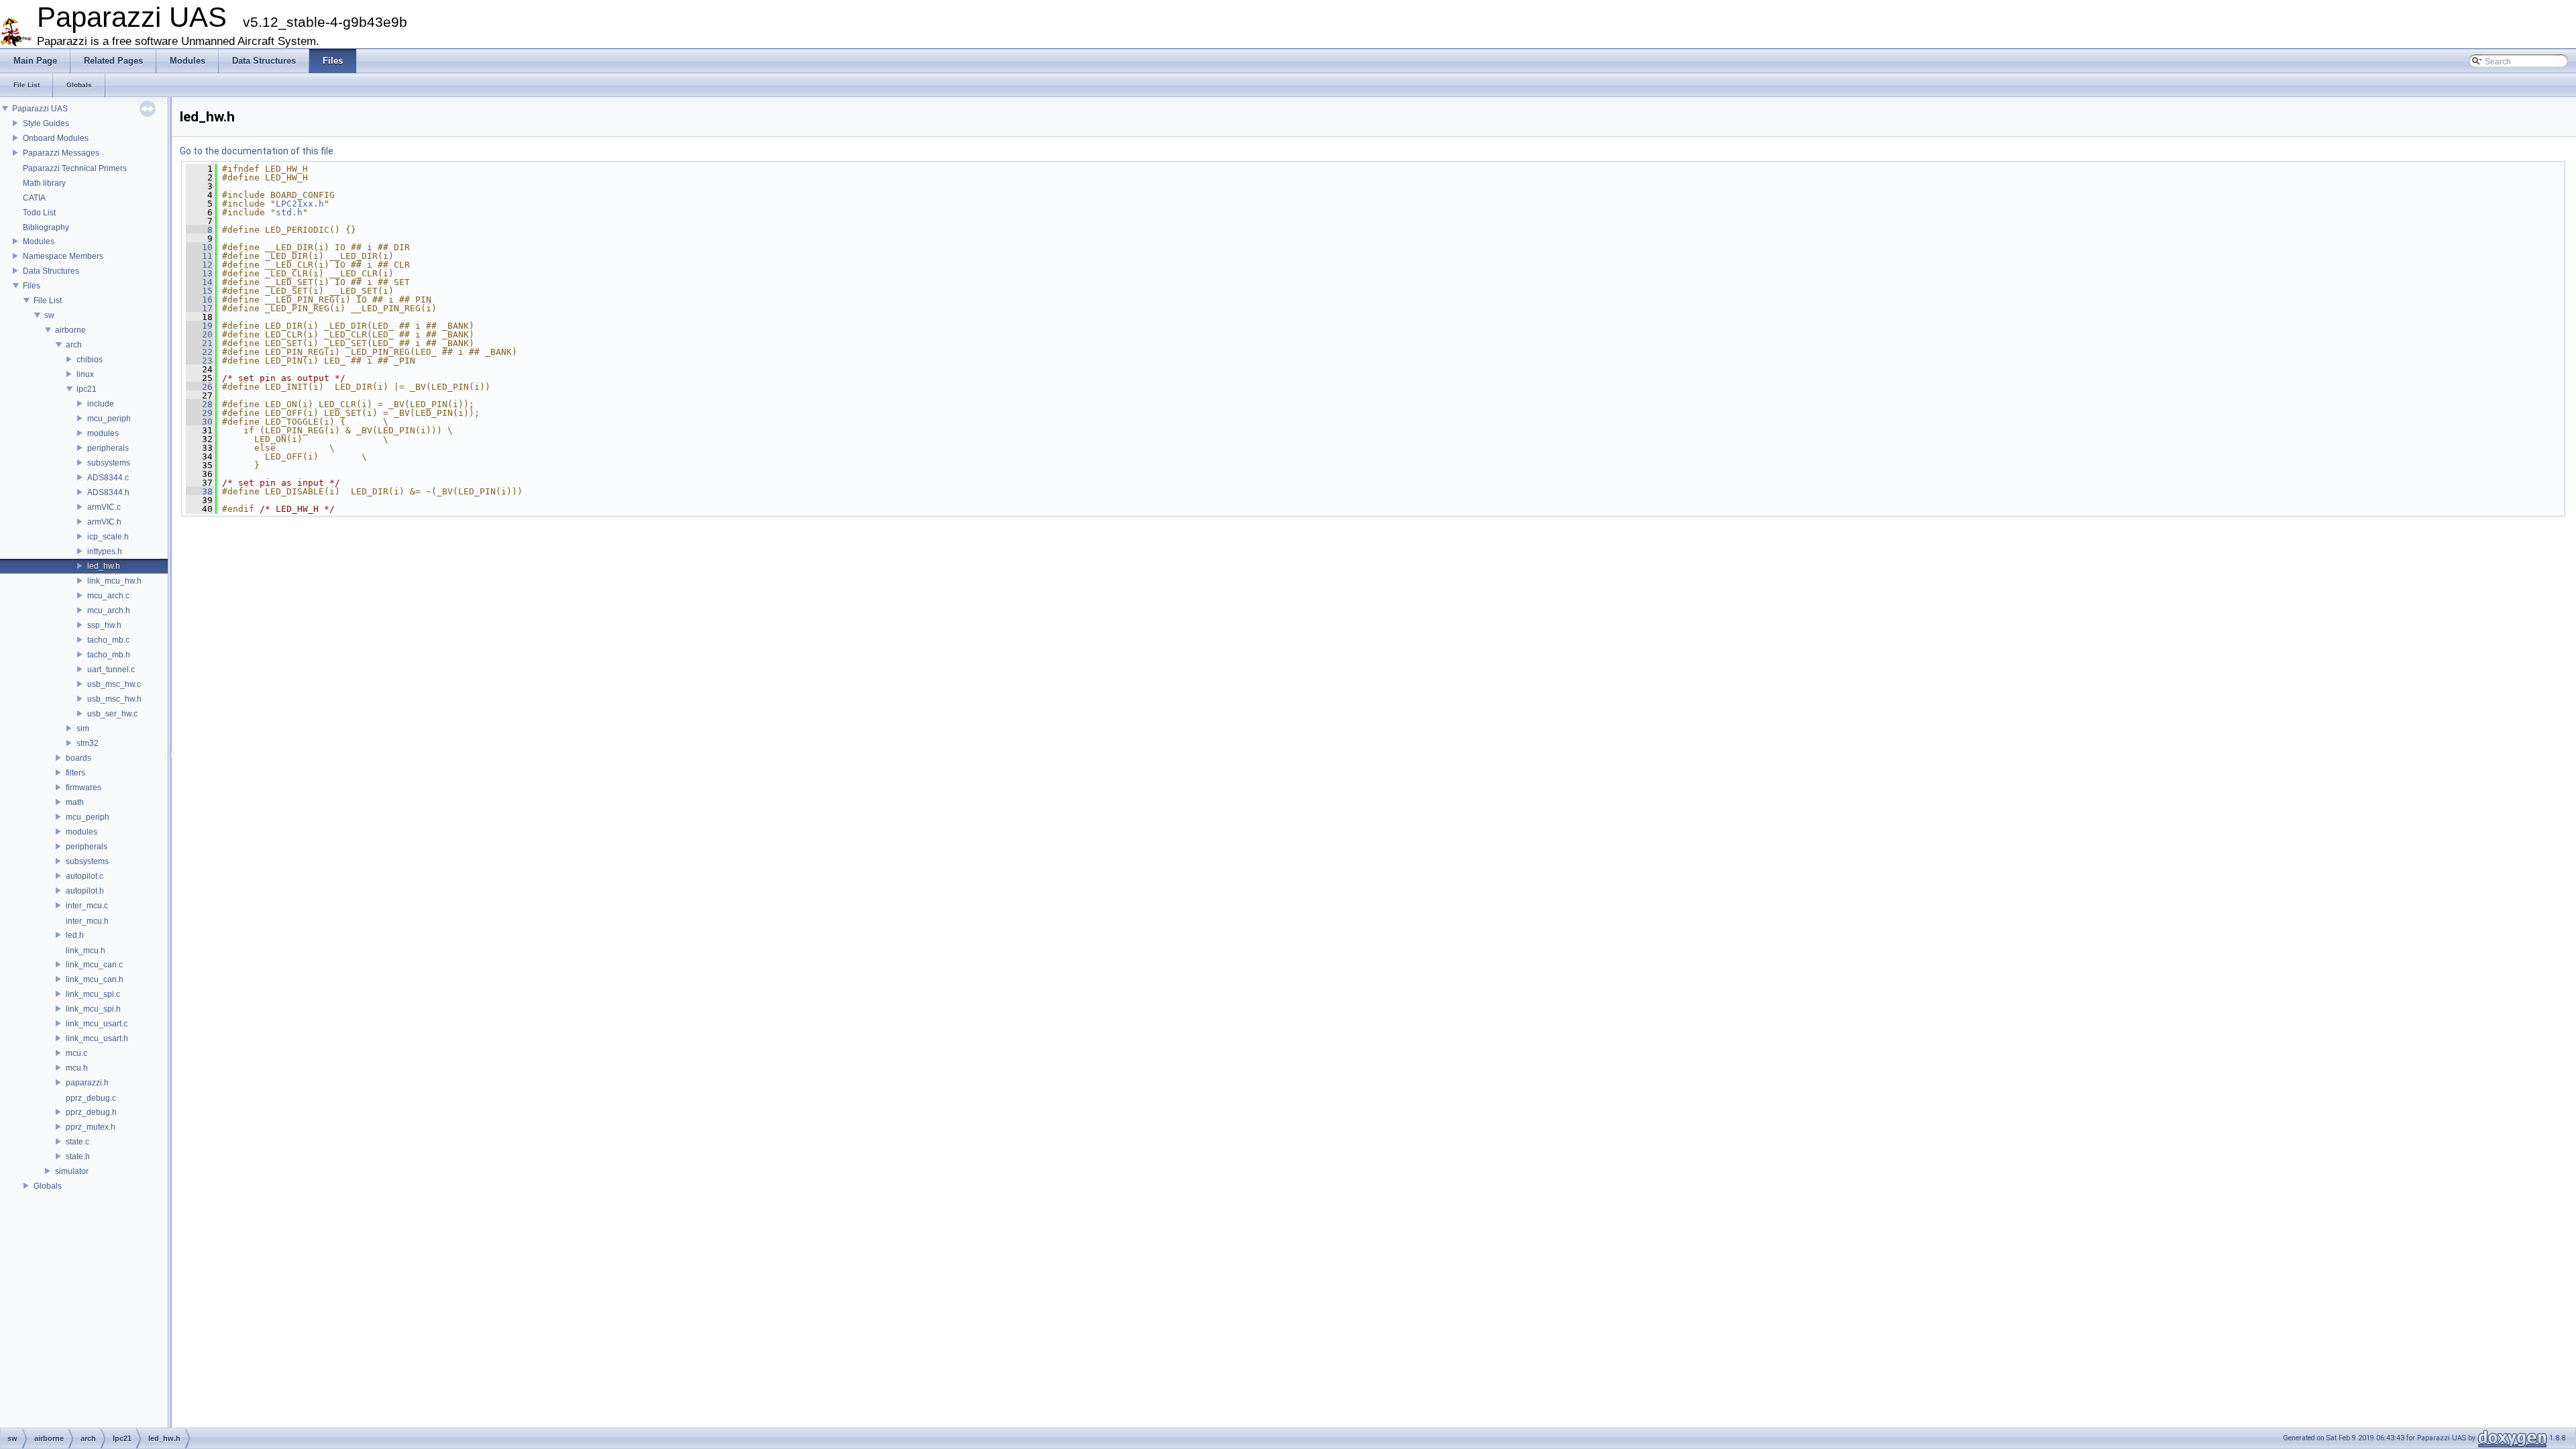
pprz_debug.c (91, 1098)
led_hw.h (104, 566)
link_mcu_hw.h (114, 581)
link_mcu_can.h (95, 979)
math (75, 802)
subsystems (109, 463)
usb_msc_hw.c (114, 684)
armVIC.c (104, 507)
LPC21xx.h (300, 204)
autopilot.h (85, 891)
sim (83, 729)
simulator (72, 1171)
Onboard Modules (56, 138)
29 (199, 413)
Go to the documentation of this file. (258, 151)
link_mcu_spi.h (93, 1009)
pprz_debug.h (91, 1112)
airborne (70, 330)
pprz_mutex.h (91, 1127)
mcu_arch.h (109, 610)
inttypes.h (105, 551)
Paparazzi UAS (40, 109)
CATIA (34, 198)
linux (85, 374)
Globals (48, 1186)
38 (199, 491)
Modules (39, 241)
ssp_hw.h (104, 625)
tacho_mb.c (108, 640)
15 (199, 291)
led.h (75, 935)
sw (49, 315)
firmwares (84, 788)
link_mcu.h (86, 951)
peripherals (108, 448)
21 (199, 343)
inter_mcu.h (87, 921)
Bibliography (46, 227)
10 (199, 247)
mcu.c (76, 1053)
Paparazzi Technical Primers (75, 168)
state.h (78, 1157)
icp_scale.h (108, 537)
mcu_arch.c (108, 596)
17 (199, 308)
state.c (77, 1142)
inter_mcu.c (87, 906)
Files (32, 286)
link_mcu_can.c (94, 965)
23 (199, 361)
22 (199, 352)
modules (103, 433)
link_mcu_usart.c (97, 1024)
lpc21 (87, 389)
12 (199, 265)
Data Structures (51, 271)
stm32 (88, 743)
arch (74, 345)
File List (48, 301)
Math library (44, 183)
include (101, 404)
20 (199, 334)
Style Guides (46, 123)
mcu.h (77, 1068)
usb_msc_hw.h (114, 699)
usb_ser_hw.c (112, 714)
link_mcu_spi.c (93, 994)
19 (199, 326)
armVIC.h (104, 522)
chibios (90, 360)
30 (199, 422)
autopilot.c (85, 876)
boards (78, 758)
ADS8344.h (108, 492)
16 (199, 300)
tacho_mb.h (109, 655)
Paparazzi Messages (61, 153)
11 (199, 256)
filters (75, 773)
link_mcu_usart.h (97, 1038)
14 (199, 282)
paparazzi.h (87, 1083)
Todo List (39, 213)
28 (199, 404)
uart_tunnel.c (111, 669)
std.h (289, 212)
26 (199, 387)
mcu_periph (109, 419)
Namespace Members (63, 256)
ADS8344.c (108, 478)
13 (199, 273)
